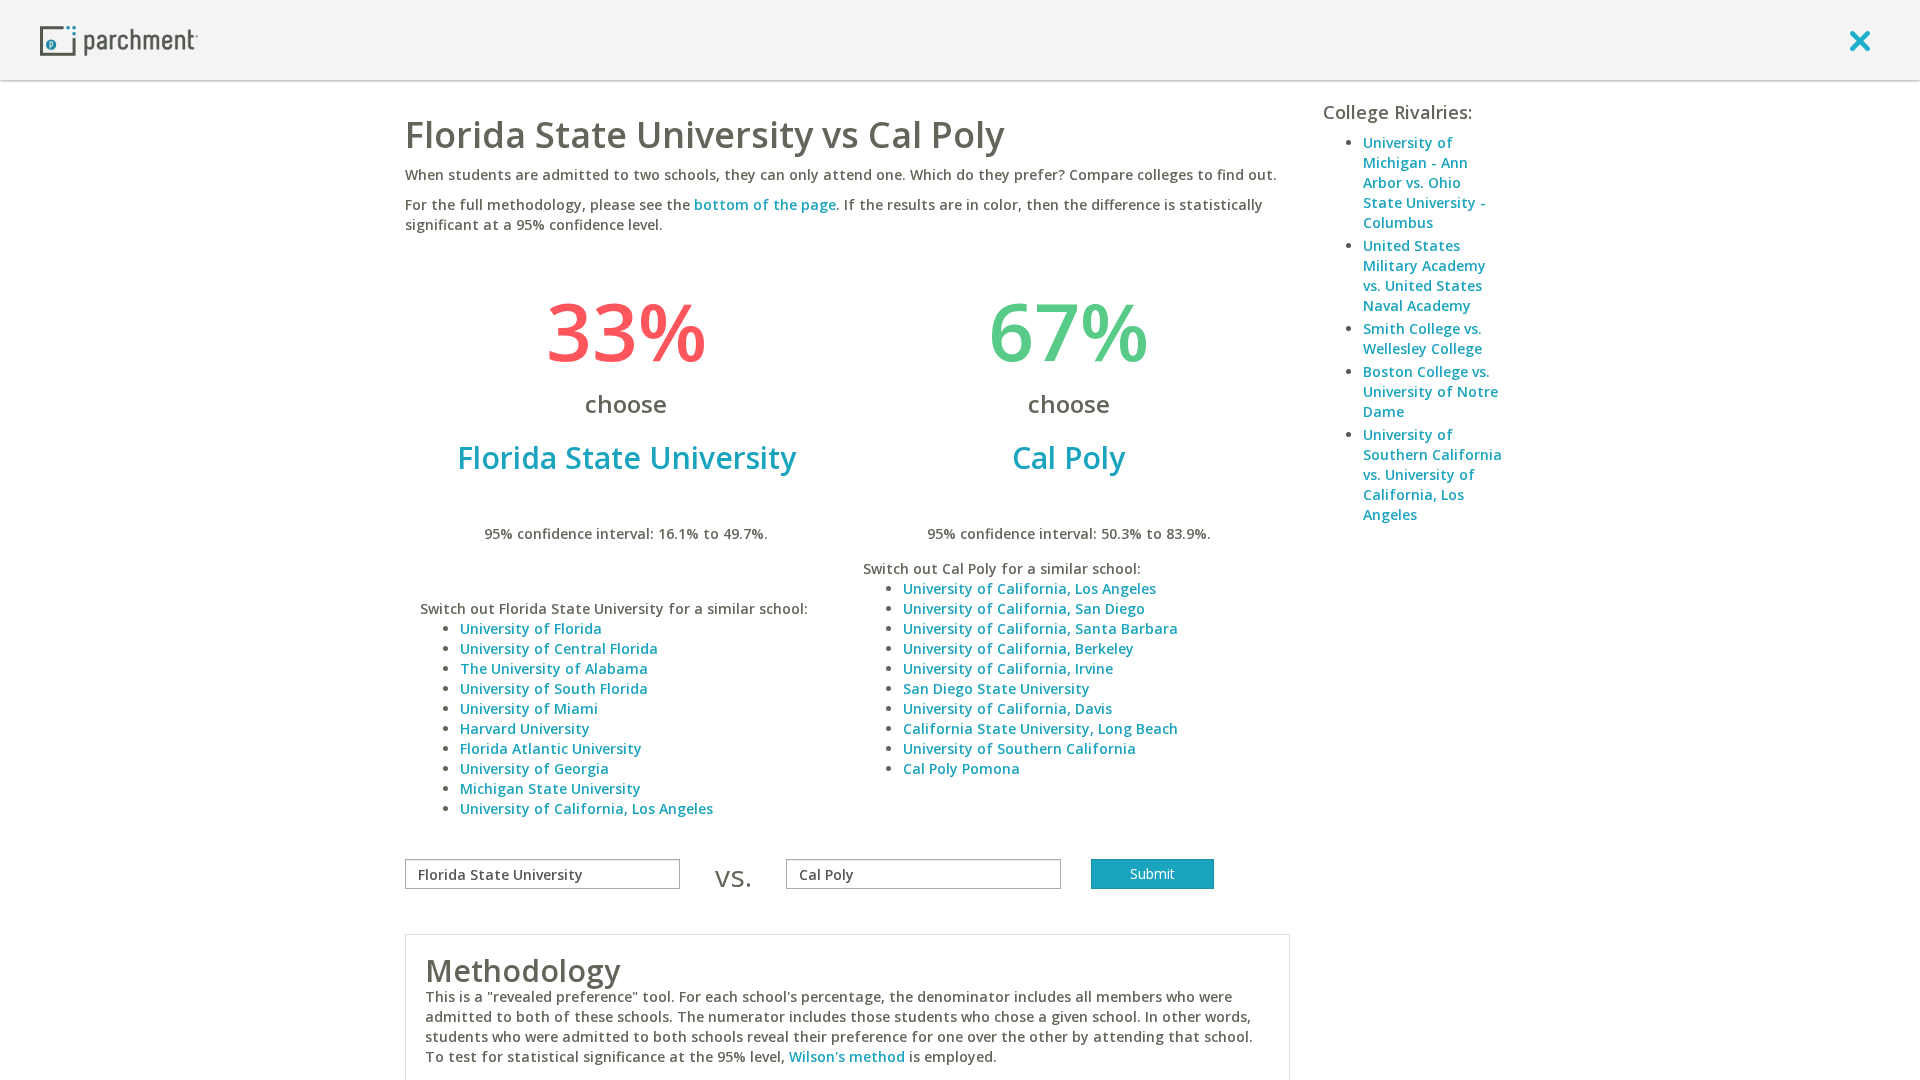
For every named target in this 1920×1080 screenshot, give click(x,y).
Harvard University (525, 728)
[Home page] (119, 39)
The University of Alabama (554, 668)
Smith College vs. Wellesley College (1422, 338)
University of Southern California (1019, 748)
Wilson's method (847, 1056)
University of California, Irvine (1008, 668)
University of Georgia (534, 768)
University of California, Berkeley (1018, 648)
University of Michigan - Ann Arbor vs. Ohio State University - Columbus (1424, 182)
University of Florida (531, 628)
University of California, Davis (1007, 708)
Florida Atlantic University (551, 748)
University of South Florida (554, 688)
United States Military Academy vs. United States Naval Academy (1424, 275)
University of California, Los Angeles (586, 808)
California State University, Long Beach (1040, 728)
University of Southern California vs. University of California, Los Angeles (1432, 474)
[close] (1860, 40)
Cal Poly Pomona (961, 768)
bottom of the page (765, 204)
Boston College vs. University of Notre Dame (1430, 391)
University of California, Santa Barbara (1040, 628)
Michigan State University (550, 788)
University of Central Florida (559, 648)
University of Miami (529, 708)
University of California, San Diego (1024, 608)
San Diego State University (996, 688)
